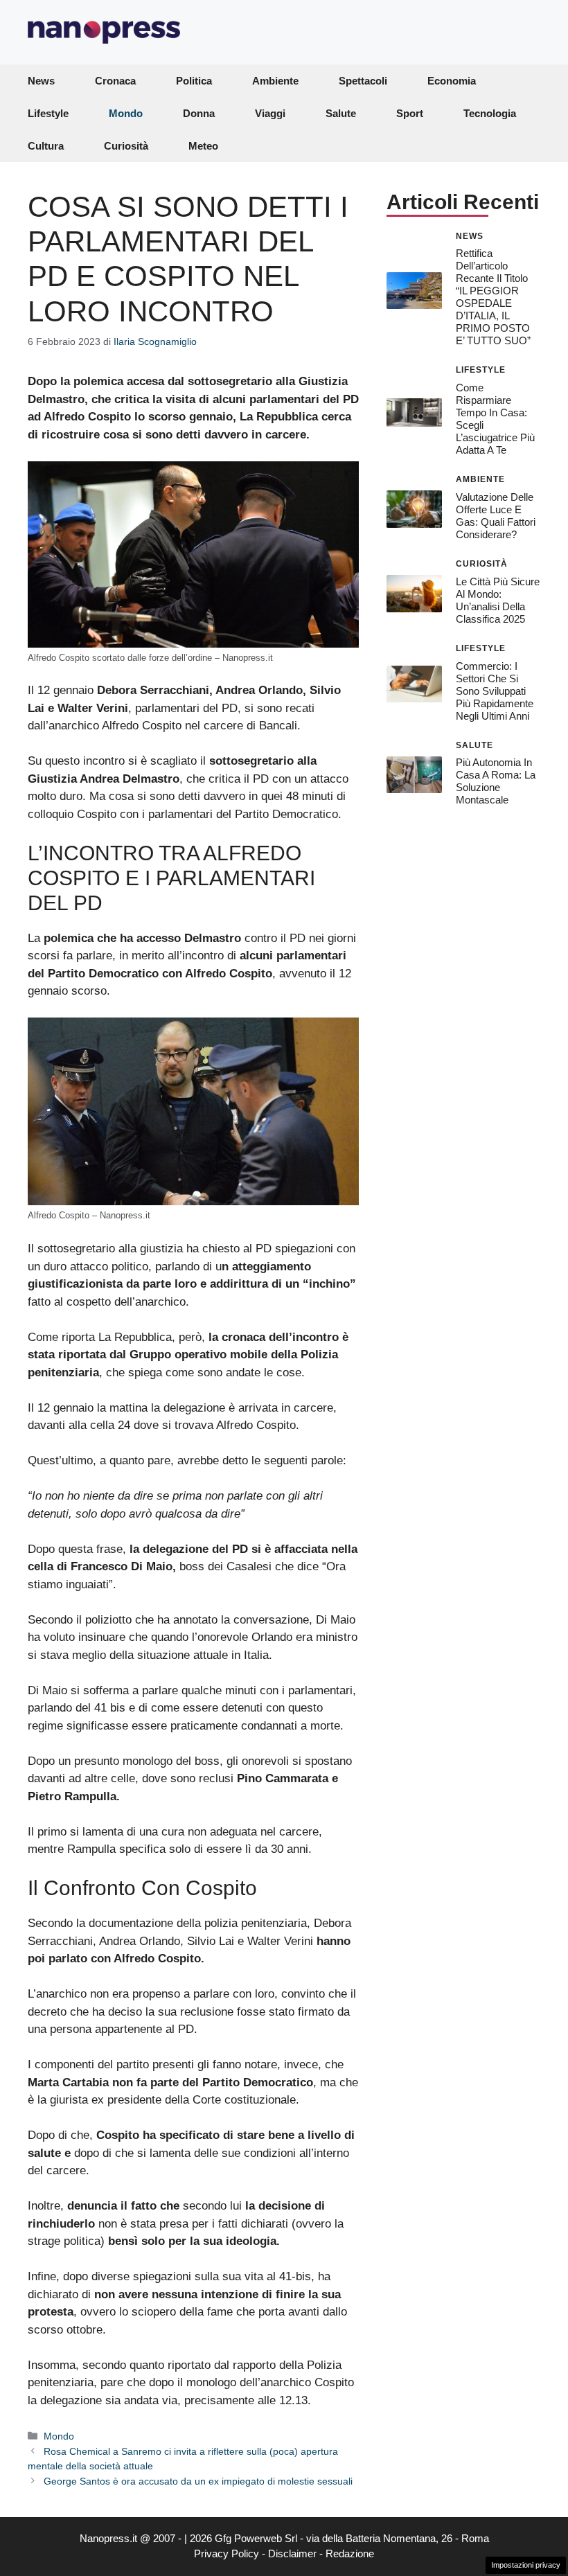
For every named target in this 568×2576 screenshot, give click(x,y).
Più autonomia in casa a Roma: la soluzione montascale (496, 781)
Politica (194, 81)
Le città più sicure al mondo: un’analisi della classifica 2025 (498, 600)
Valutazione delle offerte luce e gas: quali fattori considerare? (496, 516)
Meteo (203, 146)
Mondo (126, 113)
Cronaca (115, 81)
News (41, 81)
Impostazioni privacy (526, 2565)
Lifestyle (48, 113)
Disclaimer (292, 2553)
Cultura (46, 146)
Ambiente (275, 81)
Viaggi (270, 113)
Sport (410, 113)
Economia (452, 81)
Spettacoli (363, 81)
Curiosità (126, 146)
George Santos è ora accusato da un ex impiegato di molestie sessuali (198, 2481)
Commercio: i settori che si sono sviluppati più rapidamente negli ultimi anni (495, 691)
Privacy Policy (227, 2553)
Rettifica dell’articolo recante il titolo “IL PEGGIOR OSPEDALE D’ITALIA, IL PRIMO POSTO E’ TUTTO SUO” (493, 297)
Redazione (350, 2553)
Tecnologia (490, 113)
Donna (199, 113)
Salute (341, 113)
